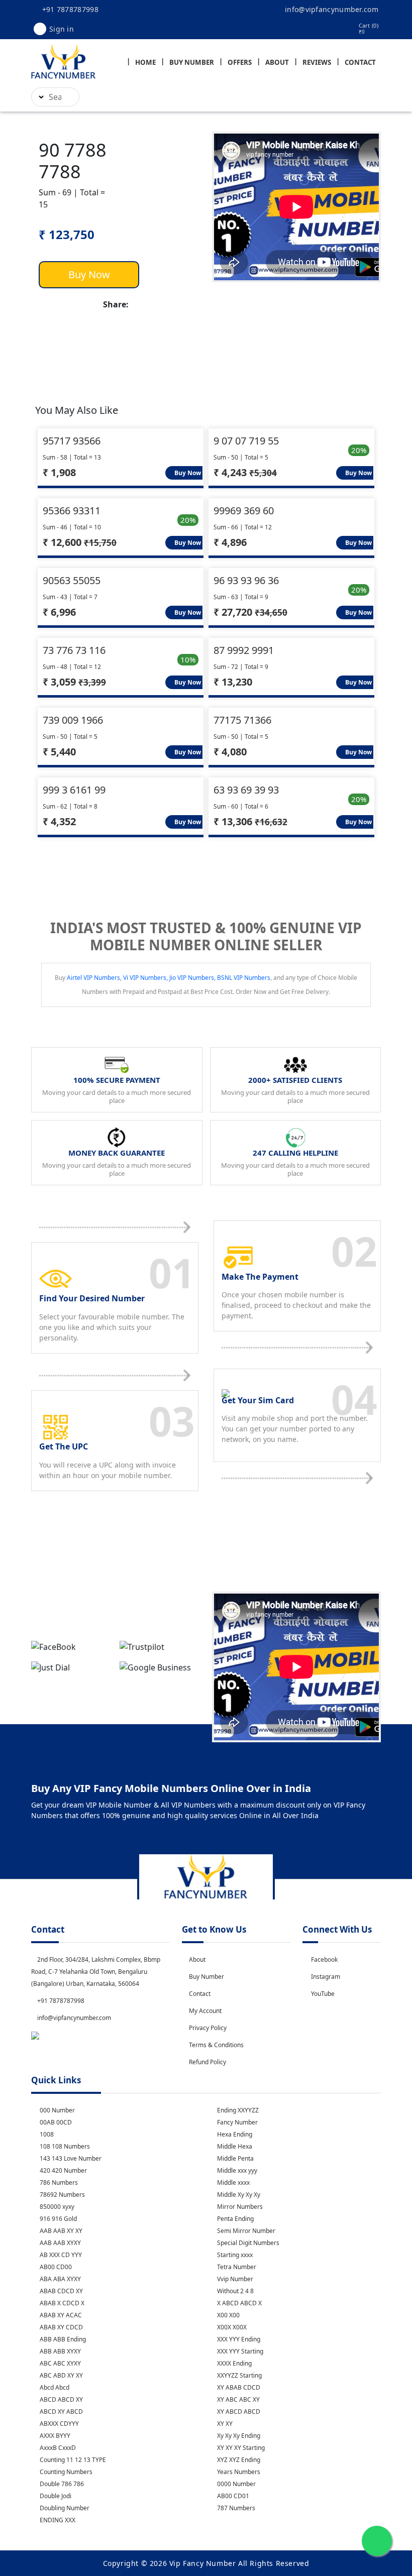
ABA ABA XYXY (60, 2279)
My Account (205, 2011)
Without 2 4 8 (235, 2291)
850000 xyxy (56, 2207)
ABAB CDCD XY (61, 2291)
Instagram (326, 1977)
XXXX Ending (234, 2363)
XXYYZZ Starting (239, 2375)
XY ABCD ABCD (238, 2412)
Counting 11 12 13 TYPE (72, 2460)
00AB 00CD (55, 2122)
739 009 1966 (73, 720)
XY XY (224, 2424)
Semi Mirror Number (245, 2231)
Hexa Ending (234, 2134)
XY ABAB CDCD (238, 2387)
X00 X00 (228, 2315)
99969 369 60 (244, 511)
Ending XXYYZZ (237, 2110)
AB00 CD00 (55, 2267)
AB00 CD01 (232, 2496)
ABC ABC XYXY (60, 2363)
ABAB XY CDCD (61, 2327)
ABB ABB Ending (62, 2339)
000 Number (57, 2110)
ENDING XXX (57, 2520)
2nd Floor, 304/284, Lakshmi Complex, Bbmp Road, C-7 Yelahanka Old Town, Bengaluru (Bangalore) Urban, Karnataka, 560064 (96, 1972)
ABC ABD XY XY (61, 2375)
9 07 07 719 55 (246, 441)
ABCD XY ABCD (61, 2412)
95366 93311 (72, 511)
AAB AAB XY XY (60, 2231)
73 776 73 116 (74, 650)
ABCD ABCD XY (61, 2399)
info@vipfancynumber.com (331, 9)
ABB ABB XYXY (60, 2351)
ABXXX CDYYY (59, 2424)
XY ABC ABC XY (238, 2399)
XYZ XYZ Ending (238, 2460)
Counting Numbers (65, 2472)
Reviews (317, 62)
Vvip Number (234, 2279)
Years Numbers (238, 2472)
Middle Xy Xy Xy (238, 2195)
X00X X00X (231, 2327)
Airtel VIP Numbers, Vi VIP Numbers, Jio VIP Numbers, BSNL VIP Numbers (169, 978)
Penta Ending (235, 2219)
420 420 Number (63, 2170)
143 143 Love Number (70, 2158)
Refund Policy (208, 2062)
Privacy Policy (208, 2028)
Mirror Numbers (239, 2207)
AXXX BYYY (54, 2436)
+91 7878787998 (69, 9)
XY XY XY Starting (240, 2448)
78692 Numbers (62, 2195)
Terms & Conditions (216, 2045)
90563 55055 (72, 580)
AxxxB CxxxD (57, 2448)
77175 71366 (242, 720)
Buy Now (89, 274)
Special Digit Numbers (247, 2243)
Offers (240, 62)
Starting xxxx (234, 2255)
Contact (360, 62)
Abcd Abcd (54, 2387)
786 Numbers (58, 2182)
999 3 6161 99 (74, 790)
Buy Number (192, 62)
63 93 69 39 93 (246, 790)
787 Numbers (235, 2508)
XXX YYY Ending (238, 2339)
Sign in (62, 29)
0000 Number (236, 2484)
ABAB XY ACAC (60, 2315)
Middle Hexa (234, 2146)
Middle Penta (235, 2158)
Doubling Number (64, 2508)
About (277, 62)
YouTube (323, 1994)
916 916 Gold (58, 2219)
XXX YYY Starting (239, 2351)
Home (145, 62)
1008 (46, 2134)
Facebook (324, 1959)
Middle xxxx (233, 2182)
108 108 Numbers (64, 2146)
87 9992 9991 (244, 650)
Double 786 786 (61, 2484)
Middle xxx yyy (236, 2170)
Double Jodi (55, 2496)
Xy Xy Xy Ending (238, 2436)
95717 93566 (72, 441)
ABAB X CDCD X (61, 2303)
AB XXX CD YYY (60, 2255)
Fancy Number (237, 2122)
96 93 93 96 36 (246, 580)
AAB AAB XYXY (60, 2243)
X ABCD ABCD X (239, 2303)
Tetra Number (236, 2267)
